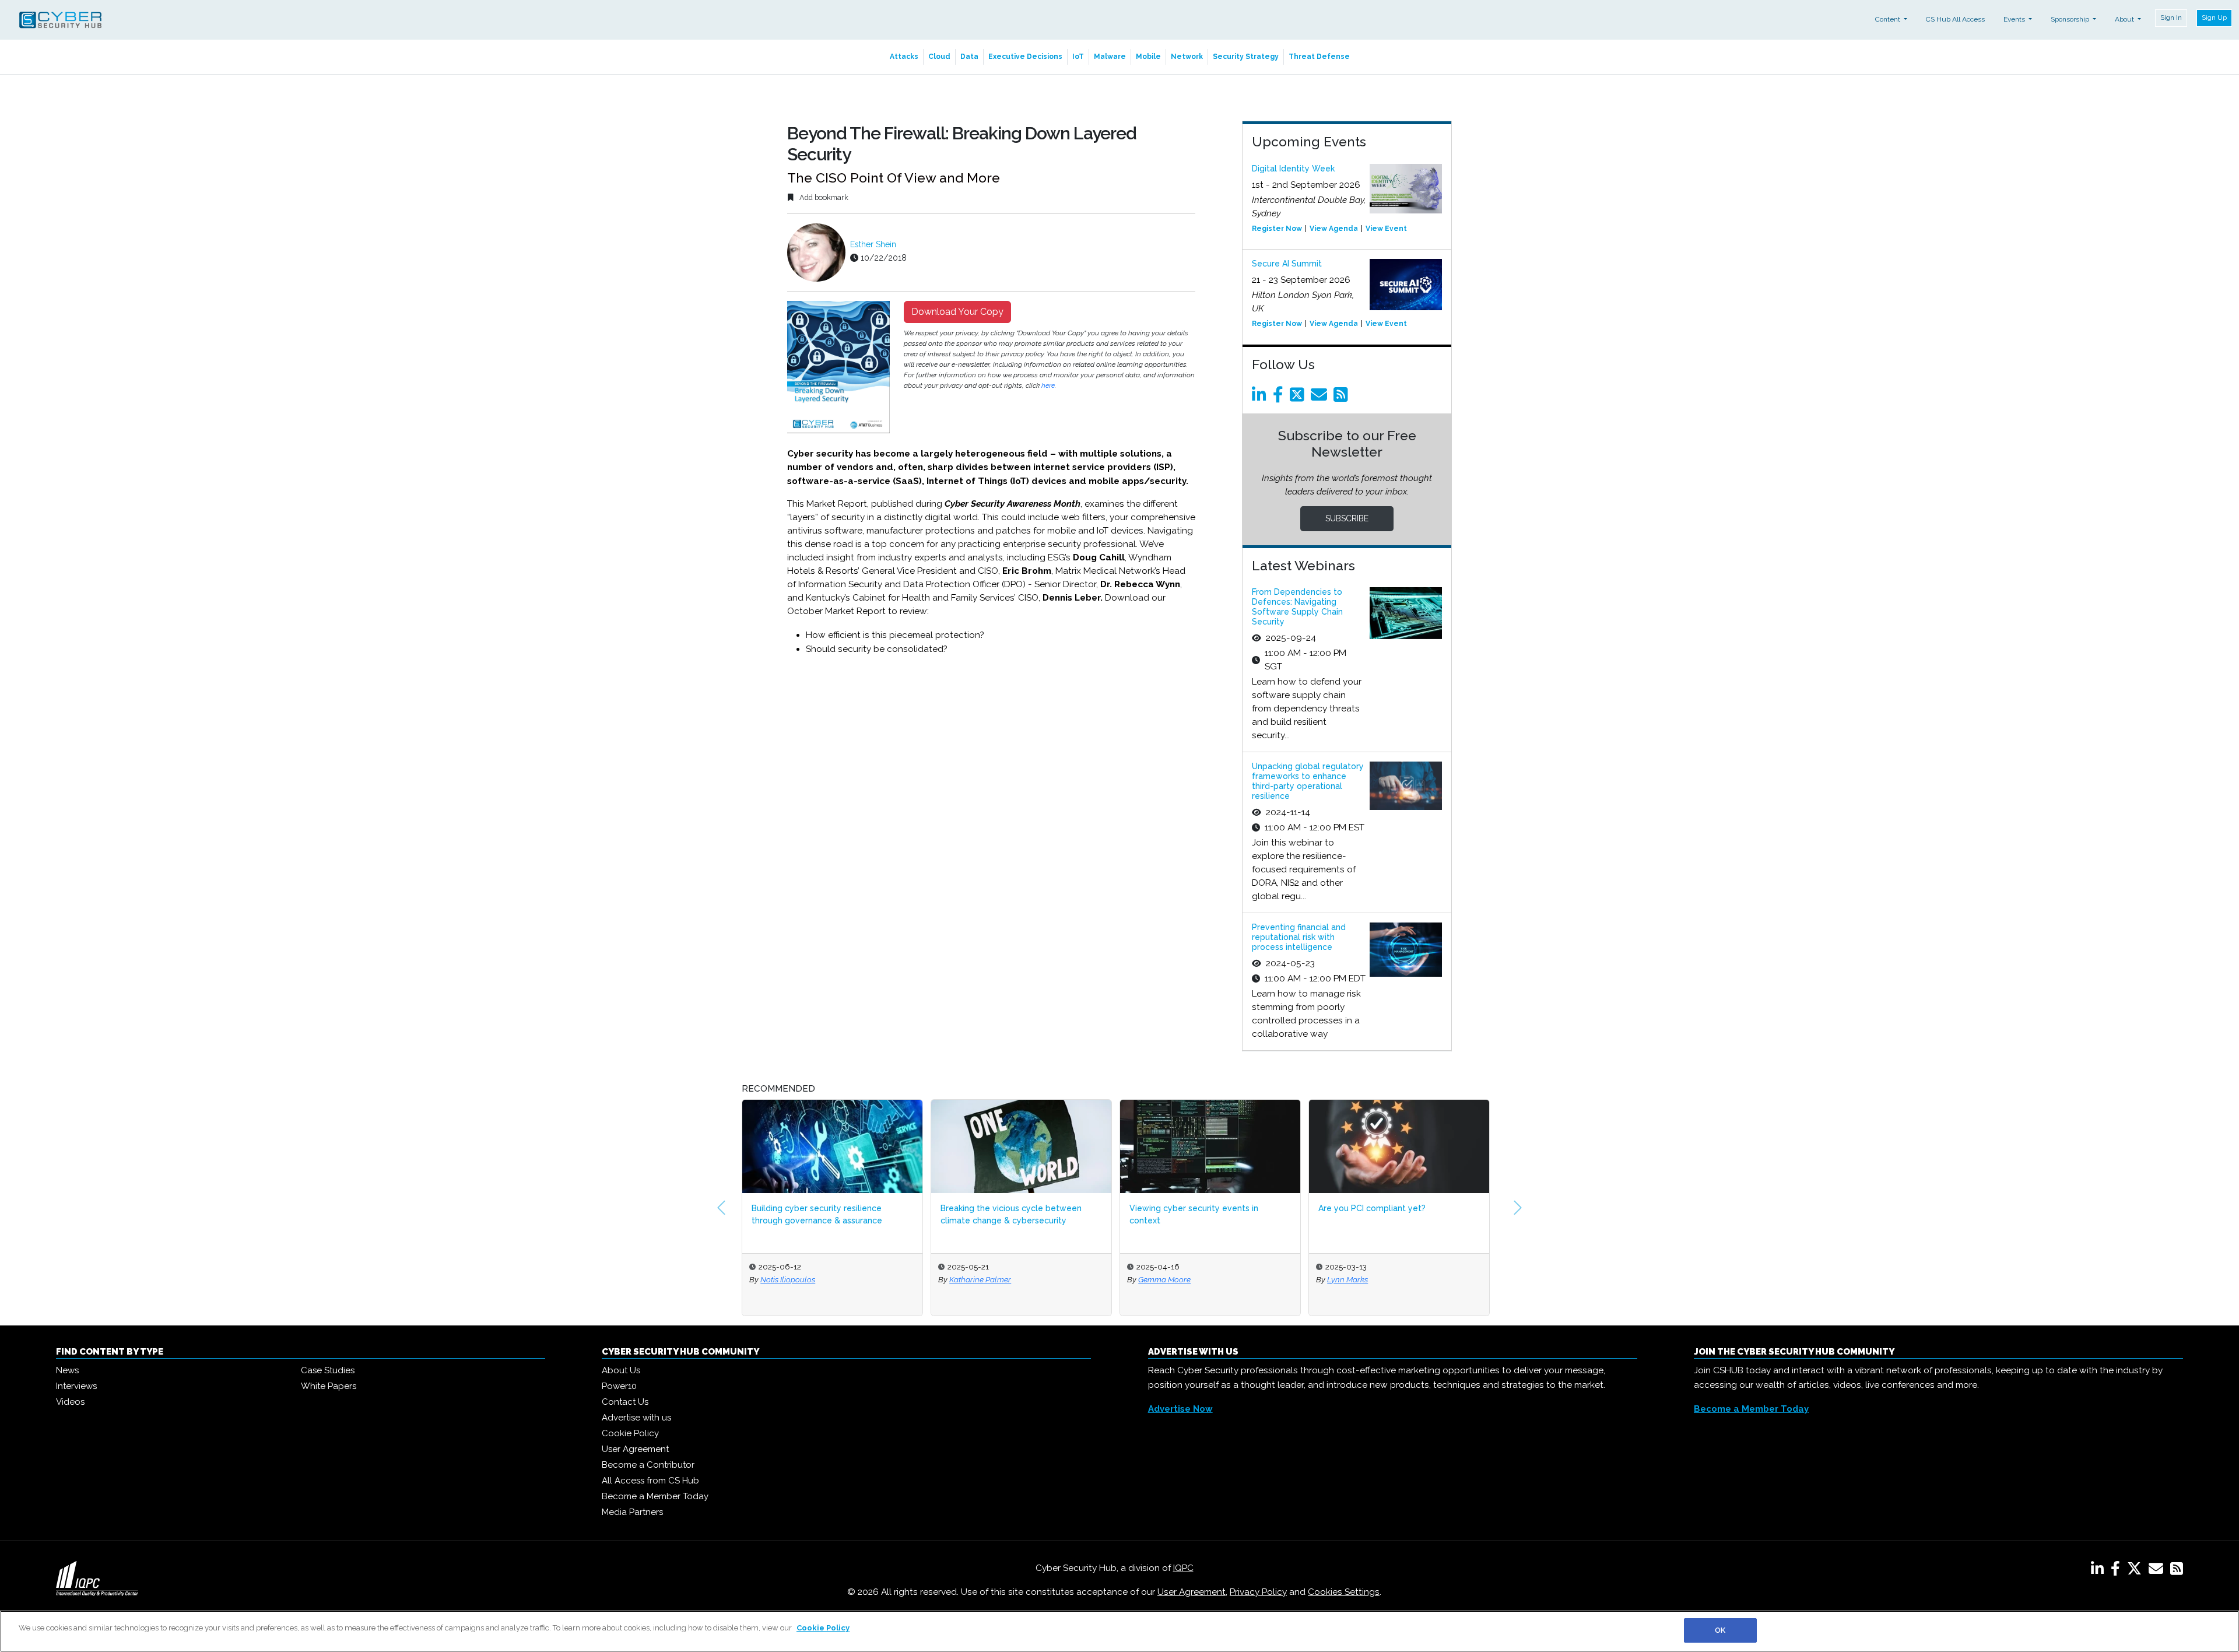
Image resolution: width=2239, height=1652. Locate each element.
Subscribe (1347, 518)
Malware (1110, 57)
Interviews (76, 1386)
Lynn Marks (1159, 1279)
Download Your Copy (957, 312)
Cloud (939, 57)
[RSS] (2177, 1571)
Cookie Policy (630, 1433)
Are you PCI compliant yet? (1183, 1208)
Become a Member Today (655, 1496)
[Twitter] (1299, 398)
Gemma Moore (975, 1279)
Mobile (1148, 57)
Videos (70, 1402)
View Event (1386, 229)
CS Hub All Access (1955, 19)
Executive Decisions (1025, 57)
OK (1720, 1630)
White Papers (329, 1386)
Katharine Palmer (791, 1279)
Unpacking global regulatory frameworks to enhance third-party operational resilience (1308, 781)
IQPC (1183, 1568)
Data (969, 57)
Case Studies (328, 1370)
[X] (2137, 1571)
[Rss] (1343, 398)
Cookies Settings (1344, 1592)
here (1048, 385)
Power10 (619, 1386)
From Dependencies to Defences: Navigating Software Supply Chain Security (1297, 606)
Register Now (1277, 229)
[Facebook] (1280, 398)
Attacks (904, 57)
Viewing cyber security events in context (1005, 1214)
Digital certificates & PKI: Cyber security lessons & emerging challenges (1396, 1214)
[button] (721, 1208)
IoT (1078, 57)
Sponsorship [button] (2071, 19)
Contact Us (625, 1402)
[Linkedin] (1261, 398)
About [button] (2125, 19)
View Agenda (1334, 229)
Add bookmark (823, 197)
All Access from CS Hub (650, 1481)
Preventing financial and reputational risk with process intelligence (1299, 937)
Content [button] (1889, 19)
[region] (1119, 1631)
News (67, 1370)
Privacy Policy (1258, 1592)
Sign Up (2214, 17)
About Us (621, 1370)
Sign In (2171, 17)
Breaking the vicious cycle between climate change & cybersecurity (822, 1214)
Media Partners (632, 1512)
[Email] (1321, 398)
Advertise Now (1180, 1409)
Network (1187, 57)
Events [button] (2015, 19)
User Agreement (635, 1449)
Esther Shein (873, 244)
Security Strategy (1246, 57)
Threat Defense (1319, 57)
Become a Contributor (648, 1465)
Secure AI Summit (1287, 264)
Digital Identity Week (1293, 169)
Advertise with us (636, 1418)
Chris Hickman (1353, 1279)
